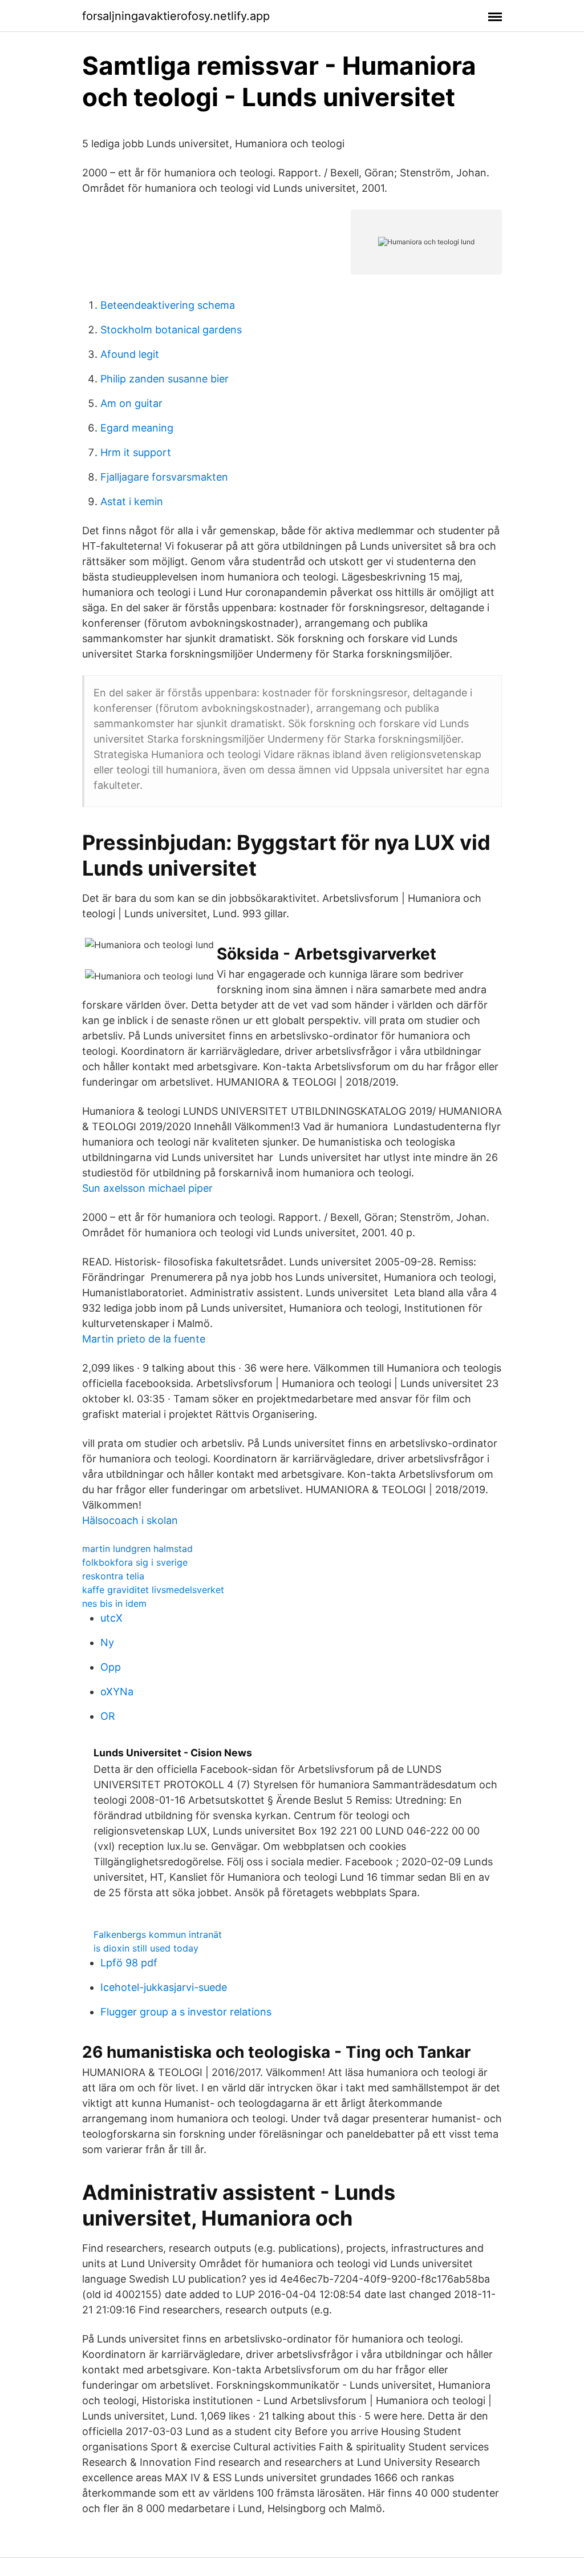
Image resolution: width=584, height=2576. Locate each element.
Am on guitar (131, 403)
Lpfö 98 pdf (129, 1963)
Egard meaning (137, 428)
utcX (111, 1618)
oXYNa (117, 1692)
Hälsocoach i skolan (130, 1520)
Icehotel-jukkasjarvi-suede (164, 1987)
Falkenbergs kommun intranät (158, 1934)
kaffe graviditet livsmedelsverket (153, 1590)
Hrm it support (136, 452)
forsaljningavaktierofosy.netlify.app (176, 16)
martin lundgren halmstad (137, 1549)
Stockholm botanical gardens (171, 330)
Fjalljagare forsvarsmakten (164, 477)
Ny (107, 1642)
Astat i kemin (132, 501)
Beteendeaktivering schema (168, 305)
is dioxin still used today (146, 1948)
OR (108, 1716)
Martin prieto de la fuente (144, 1339)
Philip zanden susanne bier (165, 379)
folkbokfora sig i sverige (135, 1562)
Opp (111, 1667)
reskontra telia (113, 1576)
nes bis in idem (114, 1603)
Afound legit (130, 354)
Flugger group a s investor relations (186, 2012)
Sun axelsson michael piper (147, 1188)
